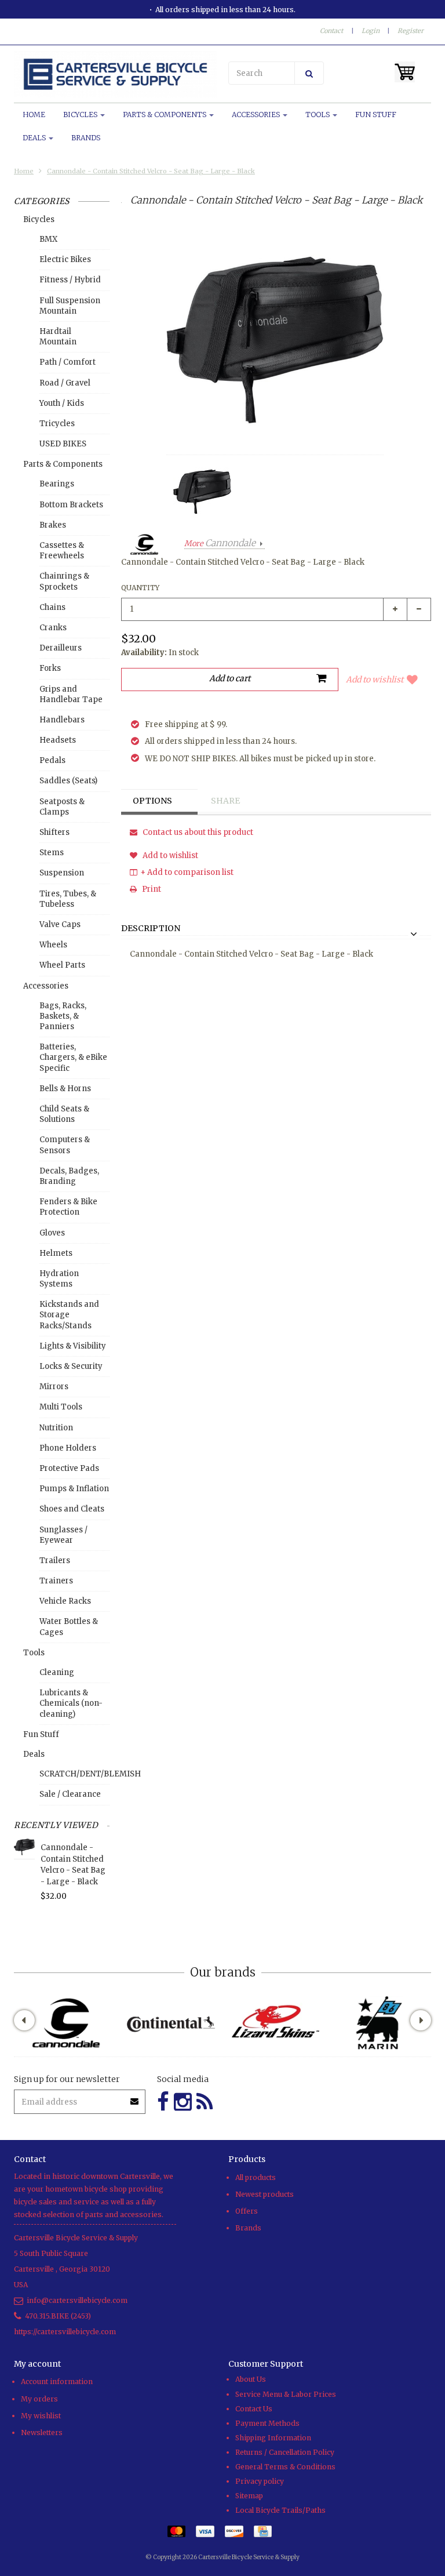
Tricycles (57, 424)
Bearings (57, 484)
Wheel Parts (62, 965)
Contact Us (254, 2409)
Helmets (56, 1253)
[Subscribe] (135, 2097)
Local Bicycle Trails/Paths (280, 2510)
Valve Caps (60, 924)
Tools (318, 115)
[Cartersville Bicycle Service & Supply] (115, 74)
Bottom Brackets (71, 505)
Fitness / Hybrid (70, 280)
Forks (50, 668)
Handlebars (62, 720)
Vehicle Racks (65, 1601)
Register (411, 31)
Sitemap (249, 2496)
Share (225, 801)
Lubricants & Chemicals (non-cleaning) (71, 1703)
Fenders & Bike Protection (68, 1207)
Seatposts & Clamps (62, 807)
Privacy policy (260, 2481)
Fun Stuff (376, 115)
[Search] (309, 73)
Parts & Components (165, 115)
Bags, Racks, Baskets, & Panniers (63, 1016)
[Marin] (379, 2023)
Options (152, 801)
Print (151, 889)
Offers (247, 2211)
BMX (48, 239)
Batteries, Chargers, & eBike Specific (73, 1057)
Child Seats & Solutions (64, 1114)
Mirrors (54, 1387)
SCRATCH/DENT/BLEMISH (74, 1774)
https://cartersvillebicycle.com (65, 2332)
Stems (52, 853)
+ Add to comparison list (187, 872)
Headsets (58, 740)
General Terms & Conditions (285, 2467)
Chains (52, 607)
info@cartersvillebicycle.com (77, 2300)
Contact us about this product (197, 832)
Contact (331, 31)
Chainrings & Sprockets (64, 581)
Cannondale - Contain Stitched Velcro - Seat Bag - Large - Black (151, 171)
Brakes (53, 525)
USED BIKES (63, 444)
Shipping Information (273, 2438)
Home (34, 115)
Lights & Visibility (73, 1346)
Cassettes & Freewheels (62, 551)
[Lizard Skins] (275, 2023)
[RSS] (205, 2102)
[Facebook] (163, 2102)
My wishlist (41, 2416)
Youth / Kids (62, 403)
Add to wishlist (375, 680)
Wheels (53, 945)
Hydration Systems (59, 1279)
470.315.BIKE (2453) (58, 2316)
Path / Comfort (68, 362)
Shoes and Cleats (72, 1509)
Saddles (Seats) (68, 781)
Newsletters (42, 2433)
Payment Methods (267, 2423)
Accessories (257, 115)
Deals (35, 138)
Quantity (140, 588)
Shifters (54, 832)
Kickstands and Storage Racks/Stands (69, 1315)
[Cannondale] (66, 2023)
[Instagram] (183, 2102)
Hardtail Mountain (58, 337)
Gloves (52, 1233)
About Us (251, 2379)
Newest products (265, 2194)
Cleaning (57, 1672)
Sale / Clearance (70, 1794)
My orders (39, 2399)
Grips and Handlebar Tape (71, 694)
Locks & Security (71, 1366)
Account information (57, 2381)
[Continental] (170, 2023)
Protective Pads (69, 1468)
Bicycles (81, 115)
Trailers (55, 1561)
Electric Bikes (65, 259)
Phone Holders (68, 1448)
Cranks (53, 628)
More (220, 544)
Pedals (52, 760)
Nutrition (56, 1428)
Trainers (56, 1581)
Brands (86, 138)
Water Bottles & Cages (69, 1627)
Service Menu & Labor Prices (286, 2394)
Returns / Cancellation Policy (285, 2452)
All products (256, 2177)
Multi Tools (61, 1407)
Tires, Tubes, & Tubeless (68, 899)
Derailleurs (61, 648)
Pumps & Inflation (74, 1489)
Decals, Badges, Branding (69, 1176)
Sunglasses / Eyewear (63, 1535)
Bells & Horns (65, 1089)
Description (151, 929)
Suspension (62, 873)
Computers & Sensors (65, 1145)
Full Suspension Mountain (70, 306)
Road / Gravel (65, 383)
